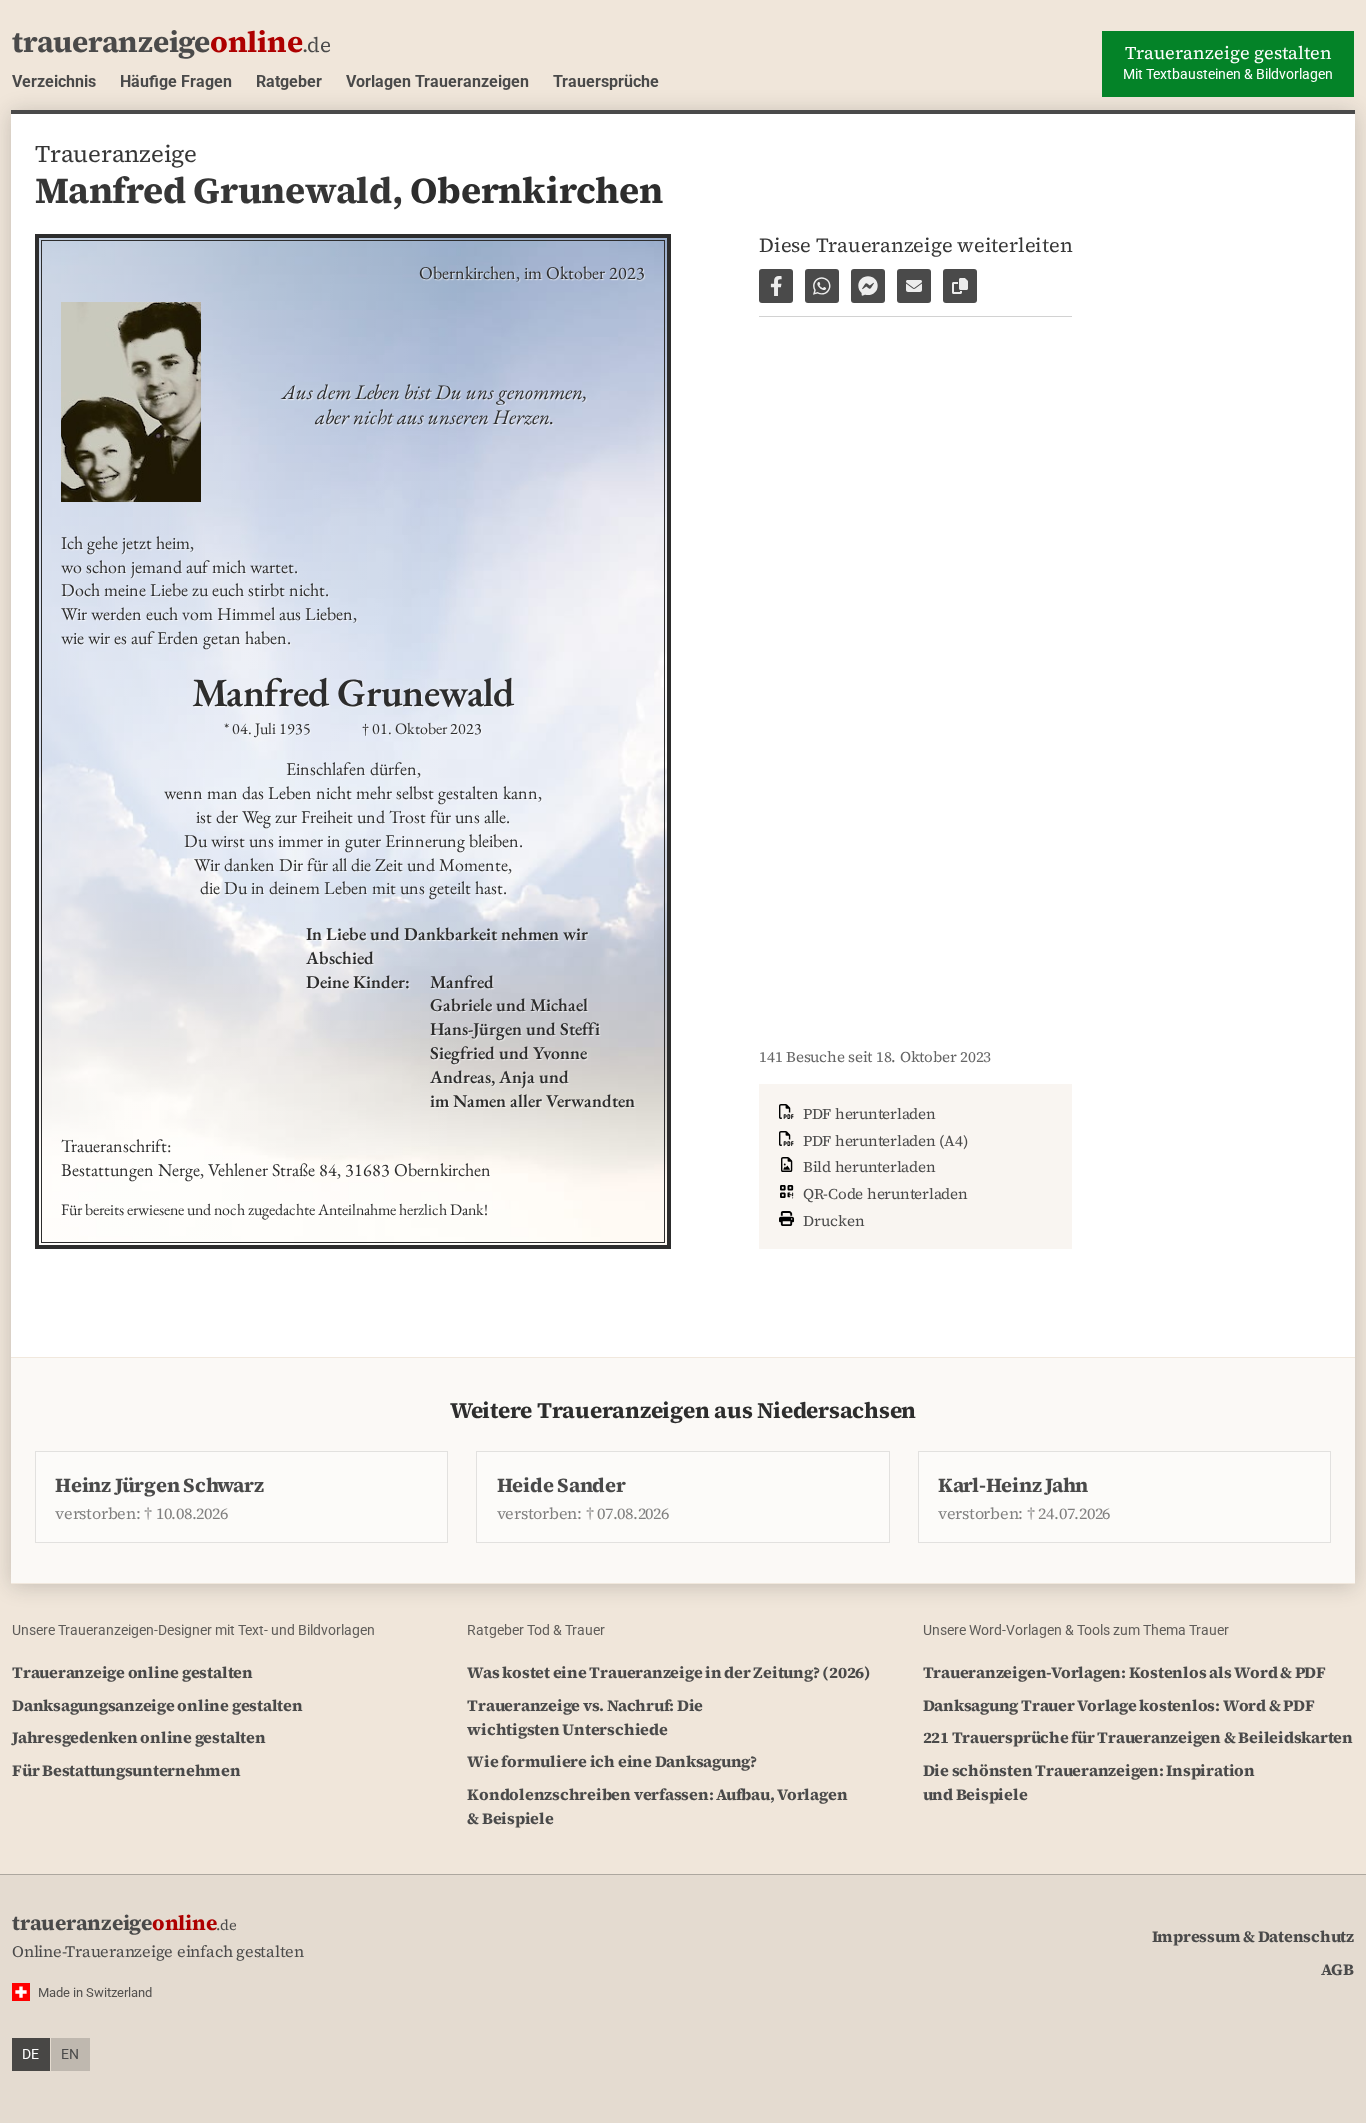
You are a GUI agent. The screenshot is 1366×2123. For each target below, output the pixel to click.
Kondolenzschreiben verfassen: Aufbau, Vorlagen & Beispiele (657, 1806)
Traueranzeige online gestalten (132, 1672)
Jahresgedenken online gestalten (139, 1737)
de (30, 2054)
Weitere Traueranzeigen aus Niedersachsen (683, 1410)
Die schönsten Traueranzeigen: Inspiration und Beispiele (1089, 1782)
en (70, 2054)
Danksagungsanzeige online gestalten (157, 1705)
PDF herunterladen (867, 1113)
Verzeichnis (54, 81)
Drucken (832, 1220)
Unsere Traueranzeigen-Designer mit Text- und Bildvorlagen (193, 1630)
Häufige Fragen (176, 81)
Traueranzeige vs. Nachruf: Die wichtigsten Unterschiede (585, 1717)
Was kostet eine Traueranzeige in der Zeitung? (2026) (669, 1672)
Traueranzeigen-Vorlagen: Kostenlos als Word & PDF (1124, 1672)
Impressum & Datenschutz (1253, 1936)
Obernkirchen (536, 190)
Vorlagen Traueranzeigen (437, 81)
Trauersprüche (606, 81)
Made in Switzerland (95, 1992)
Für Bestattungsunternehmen (126, 1770)
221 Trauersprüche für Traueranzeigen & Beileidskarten (1138, 1737)
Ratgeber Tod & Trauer (536, 1630)
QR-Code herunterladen (883, 1193)
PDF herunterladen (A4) (883, 1140)
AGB (1337, 1969)
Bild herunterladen (867, 1166)
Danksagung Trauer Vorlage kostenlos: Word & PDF (1119, 1705)
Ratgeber (289, 81)
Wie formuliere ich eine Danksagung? (612, 1761)
